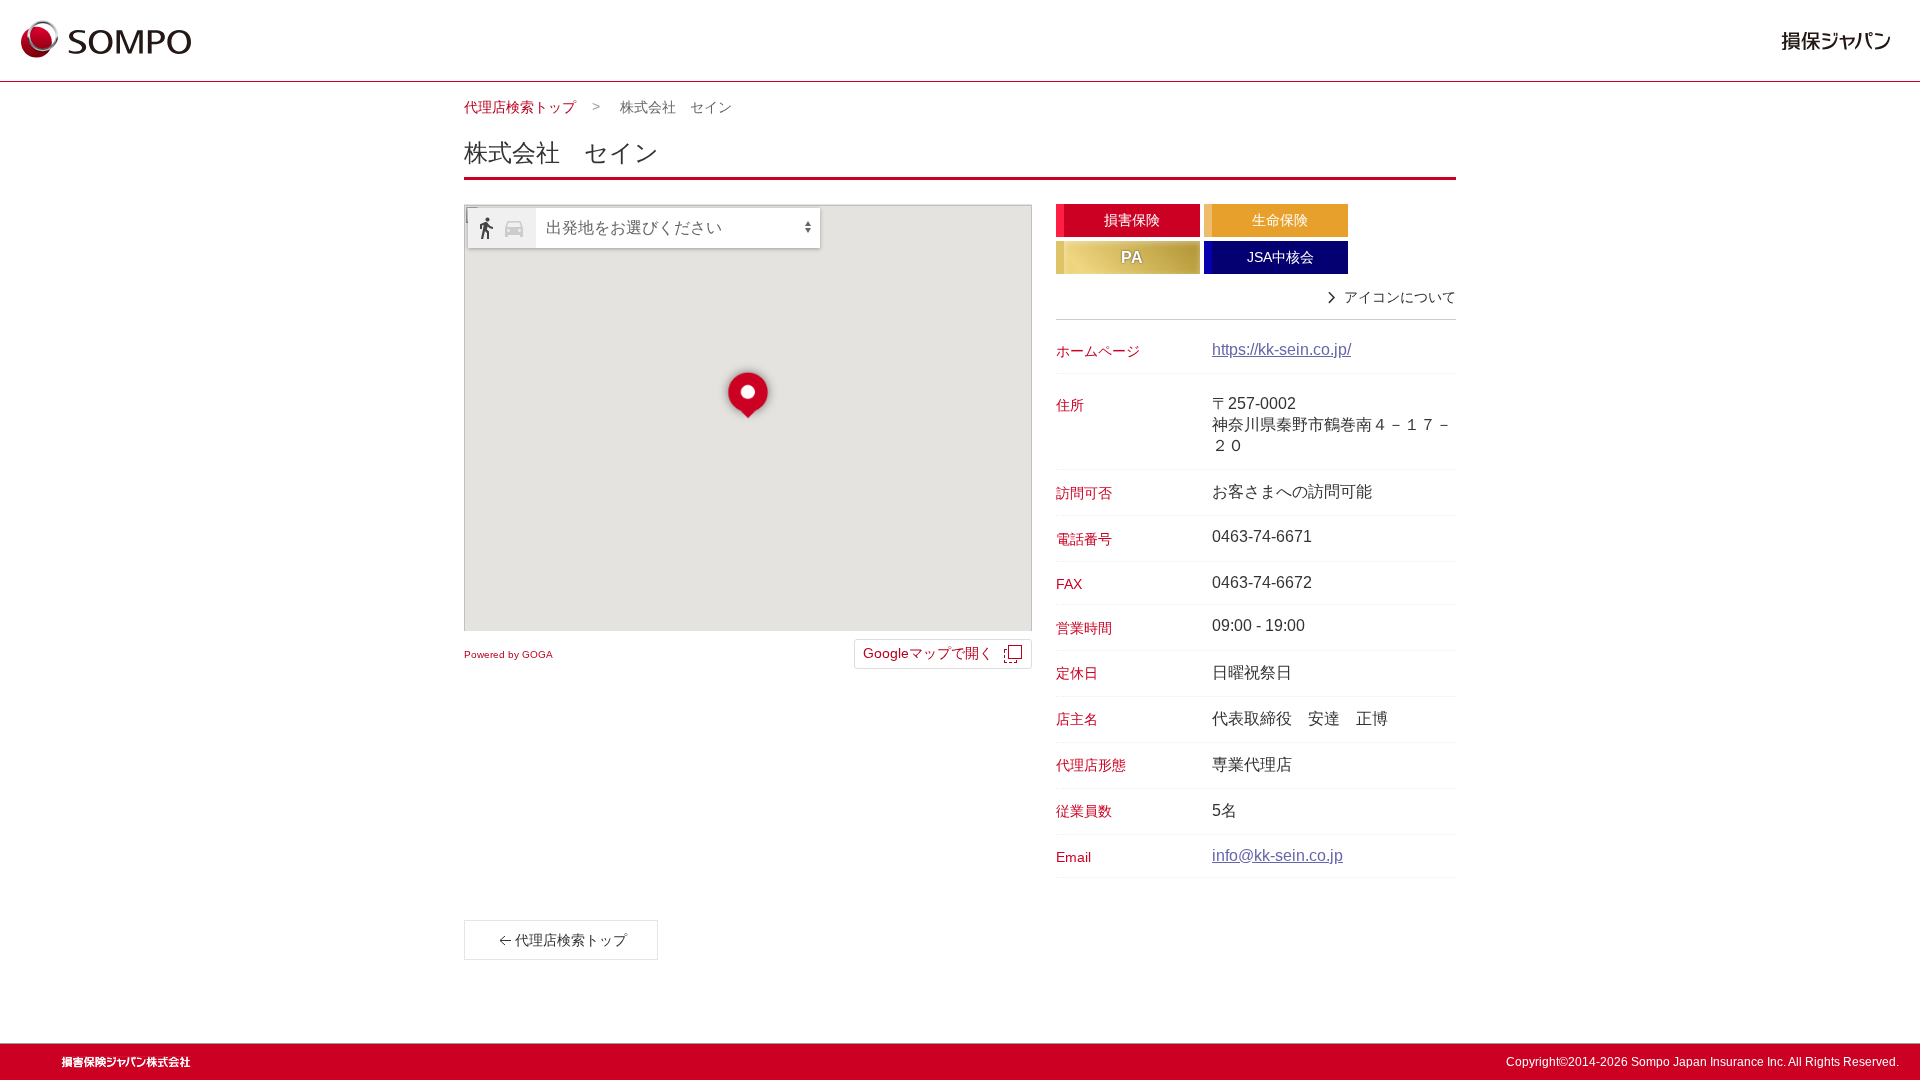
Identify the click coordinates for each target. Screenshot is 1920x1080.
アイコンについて (1400, 297)
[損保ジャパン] (106, 41)
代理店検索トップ (520, 107)
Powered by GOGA (508, 654)
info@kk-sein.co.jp (1277, 855)
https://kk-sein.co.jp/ (1281, 349)
